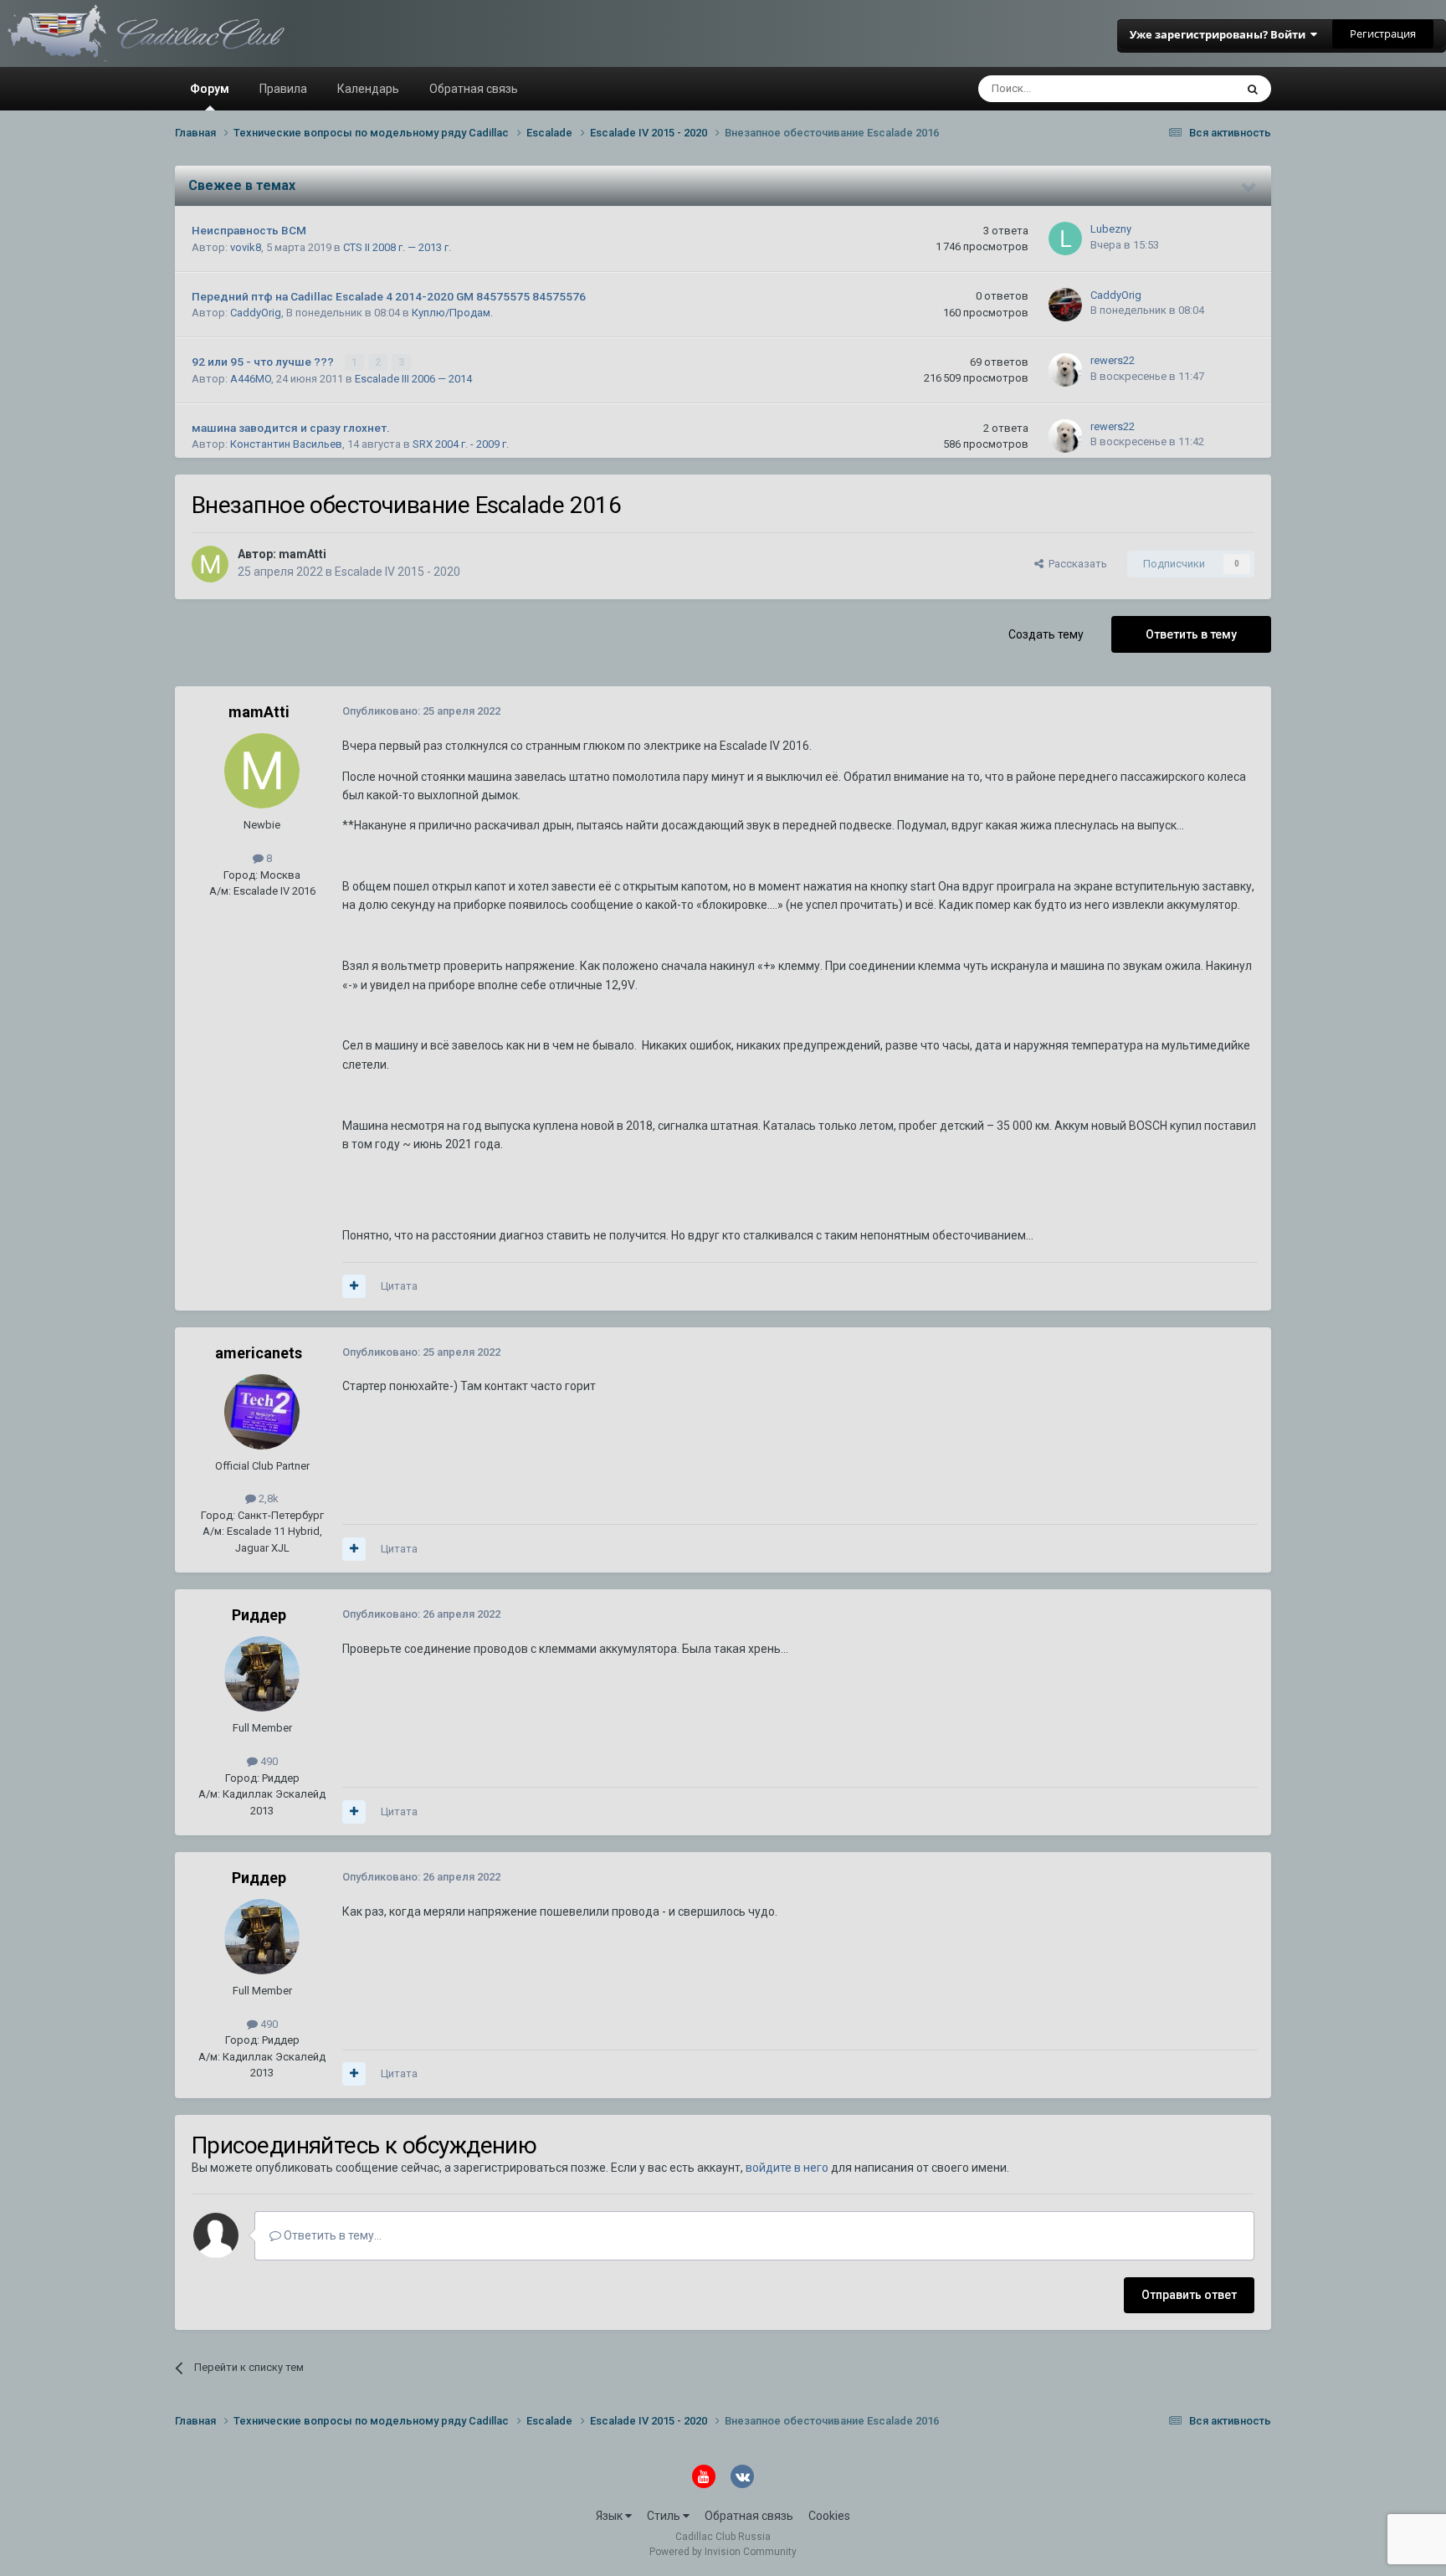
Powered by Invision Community (723, 2552)
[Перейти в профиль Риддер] (262, 1674)
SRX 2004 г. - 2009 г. (461, 444)
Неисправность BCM (249, 230)
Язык (610, 2516)
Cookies (829, 2516)
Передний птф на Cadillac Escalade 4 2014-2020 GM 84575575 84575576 (389, 296)
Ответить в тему (1191, 634)
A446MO (251, 379)
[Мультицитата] (354, 1286)
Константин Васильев (286, 444)
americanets (259, 1353)
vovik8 (246, 247)
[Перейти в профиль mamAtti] (210, 564)
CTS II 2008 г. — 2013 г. (397, 247)
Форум (210, 89)
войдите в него (787, 2168)
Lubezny (1111, 229)
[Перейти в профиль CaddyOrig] (1065, 305)
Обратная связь (474, 89)
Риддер (259, 1615)
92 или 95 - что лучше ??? (264, 362)
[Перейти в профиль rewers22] (1065, 370)
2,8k (267, 1498)
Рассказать (1075, 564)
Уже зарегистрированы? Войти (1220, 34)
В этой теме (1183, 89)
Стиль (665, 2516)
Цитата (399, 1286)
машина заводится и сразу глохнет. (291, 428)
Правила (283, 89)
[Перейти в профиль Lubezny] (1065, 239)
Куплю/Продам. (452, 313)
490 (268, 1761)
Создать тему (1046, 634)
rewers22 (1113, 360)
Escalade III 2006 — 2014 (413, 379)
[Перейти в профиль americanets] (262, 1412)
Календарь (368, 89)
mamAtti (303, 554)
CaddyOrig (256, 313)
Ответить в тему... (331, 2235)
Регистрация (1383, 33)
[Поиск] (1253, 89)
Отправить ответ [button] (1189, 2295)
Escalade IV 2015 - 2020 (397, 572)
